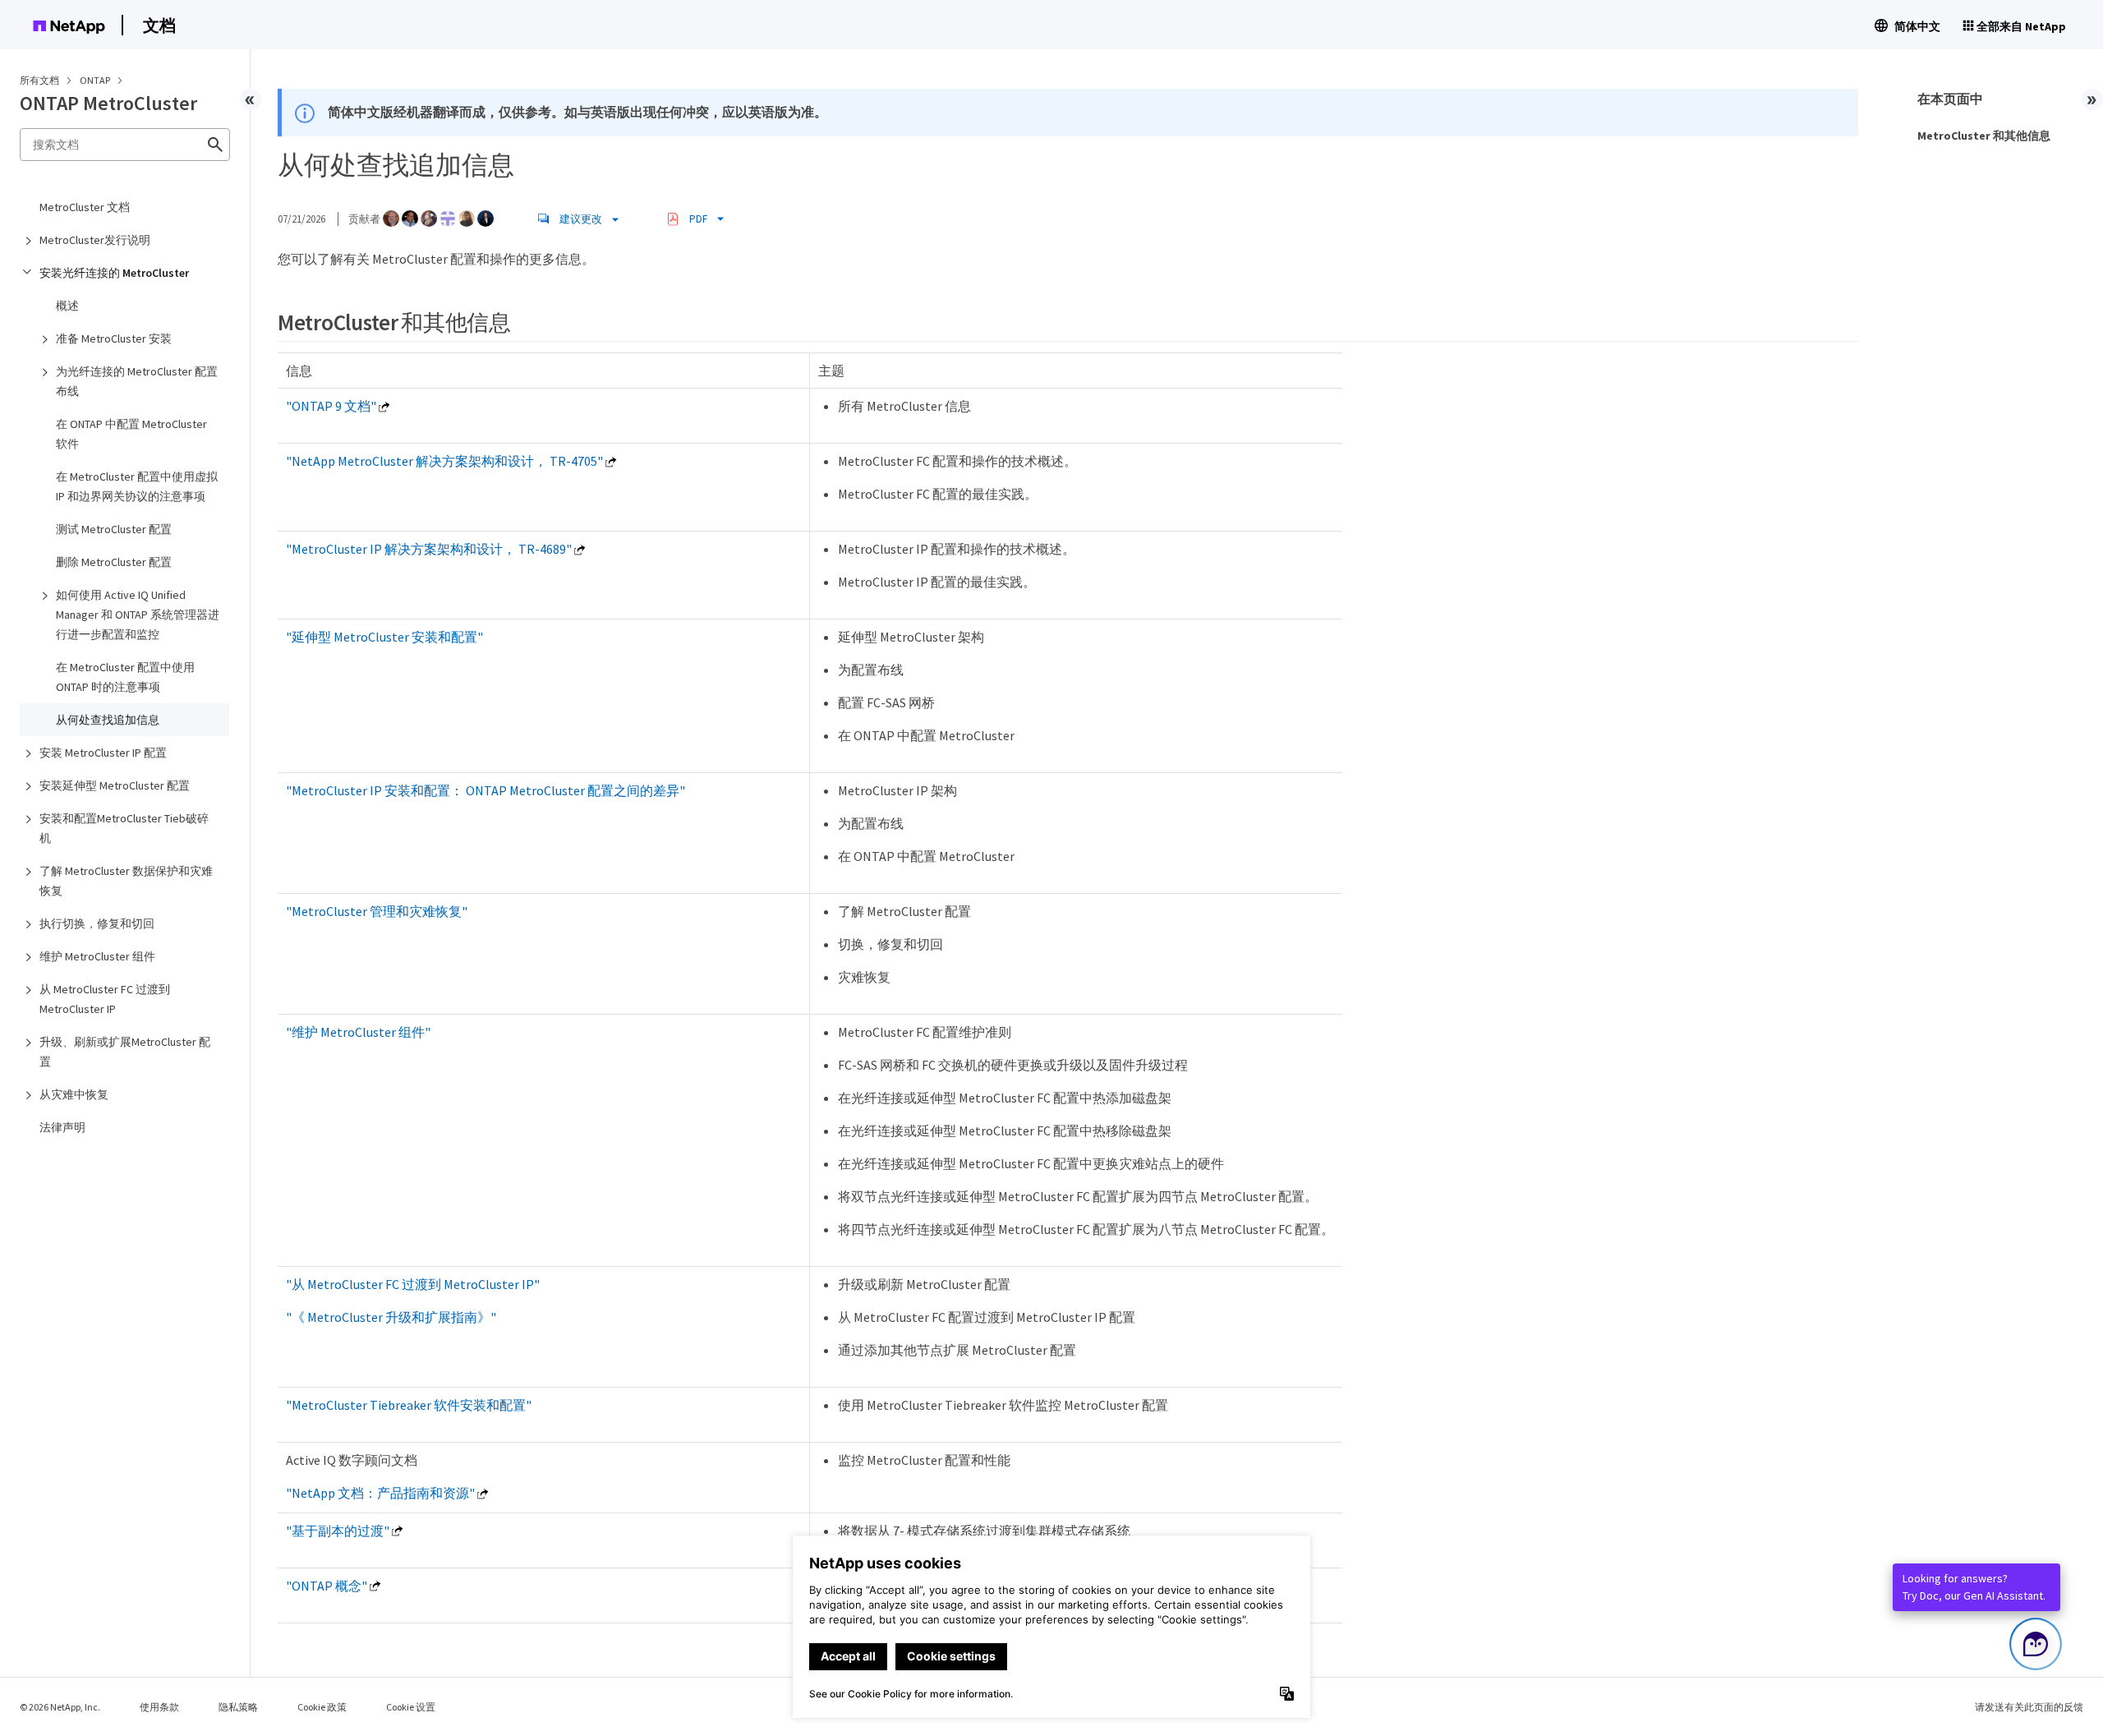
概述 (67, 306)
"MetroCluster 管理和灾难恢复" (377, 911)
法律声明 (62, 1127)
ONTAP (96, 80)
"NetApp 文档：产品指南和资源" (380, 1493)
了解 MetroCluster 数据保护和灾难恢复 (126, 881)
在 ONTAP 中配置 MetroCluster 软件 (131, 434)
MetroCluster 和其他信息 (1984, 136)
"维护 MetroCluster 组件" (358, 1032)
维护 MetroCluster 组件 (97, 956)
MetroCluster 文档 (85, 207)
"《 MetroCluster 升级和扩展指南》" (391, 1317)
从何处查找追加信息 (108, 720)
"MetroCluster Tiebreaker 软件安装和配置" (409, 1405)
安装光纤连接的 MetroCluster (114, 273)
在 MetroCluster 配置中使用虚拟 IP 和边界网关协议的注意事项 (137, 486)
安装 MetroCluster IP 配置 (103, 753)
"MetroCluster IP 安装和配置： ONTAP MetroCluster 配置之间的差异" (485, 790)
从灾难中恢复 (74, 1094)
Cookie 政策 (322, 1707)
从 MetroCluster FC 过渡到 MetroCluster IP (105, 999)
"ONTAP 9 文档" (331, 406)
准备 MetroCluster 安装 (114, 338)
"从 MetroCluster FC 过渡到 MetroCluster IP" (413, 1284)
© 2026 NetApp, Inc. (60, 1707)
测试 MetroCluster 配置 (114, 529)
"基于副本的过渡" (338, 1531)
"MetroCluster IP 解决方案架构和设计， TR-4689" (429, 549)
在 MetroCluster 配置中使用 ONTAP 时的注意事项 (125, 677)
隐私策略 (238, 1707)
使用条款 (159, 1707)
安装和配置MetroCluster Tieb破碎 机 (124, 828)
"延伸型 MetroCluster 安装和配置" (384, 637)
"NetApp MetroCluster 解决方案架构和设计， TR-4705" (444, 461)
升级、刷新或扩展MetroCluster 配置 (125, 1052)
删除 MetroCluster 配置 (114, 562)
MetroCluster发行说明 (95, 240)
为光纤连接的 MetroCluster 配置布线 (137, 381)
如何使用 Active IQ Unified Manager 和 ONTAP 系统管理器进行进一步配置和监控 (138, 615)
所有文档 (39, 80)
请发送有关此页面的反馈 (2029, 1707)
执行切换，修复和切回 (97, 923)
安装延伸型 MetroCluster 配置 (115, 785)
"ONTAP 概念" (327, 1586)
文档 (159, 25)
